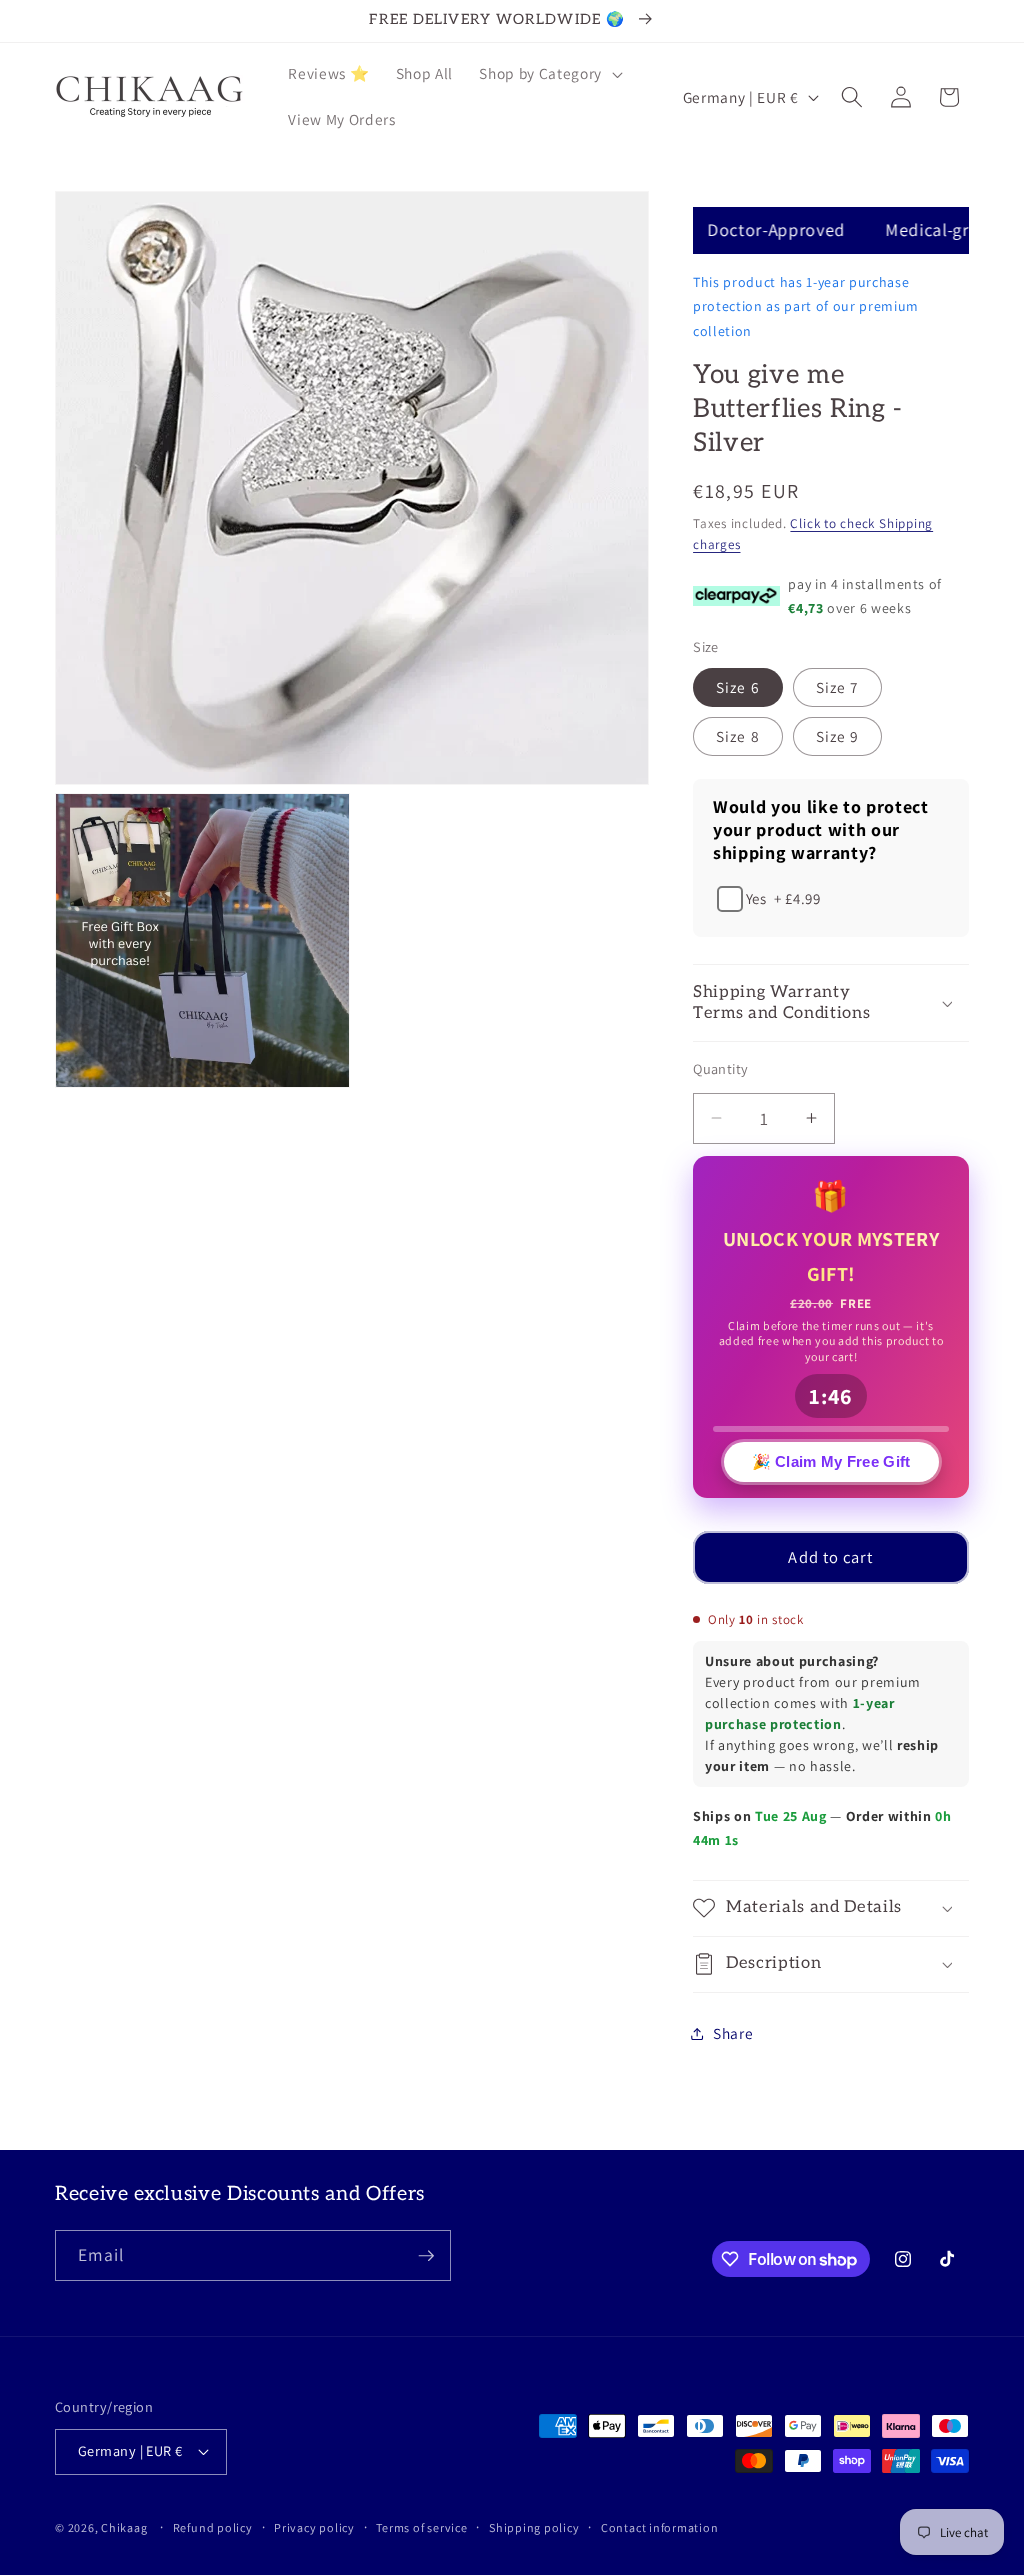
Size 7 (838, 687)
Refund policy (213, 2527)
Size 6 (738, 687)
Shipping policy (534, 2527)
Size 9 (838, 736)
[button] (548, 74)
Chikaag (124, 2527)
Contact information (660, 2527)
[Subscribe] (426, 2256)
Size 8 (738, 736)
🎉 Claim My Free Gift (831, 1465)
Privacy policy (314, 2527)
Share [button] (733, 2033)
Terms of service (421, 2527)
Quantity (721, 1068)
